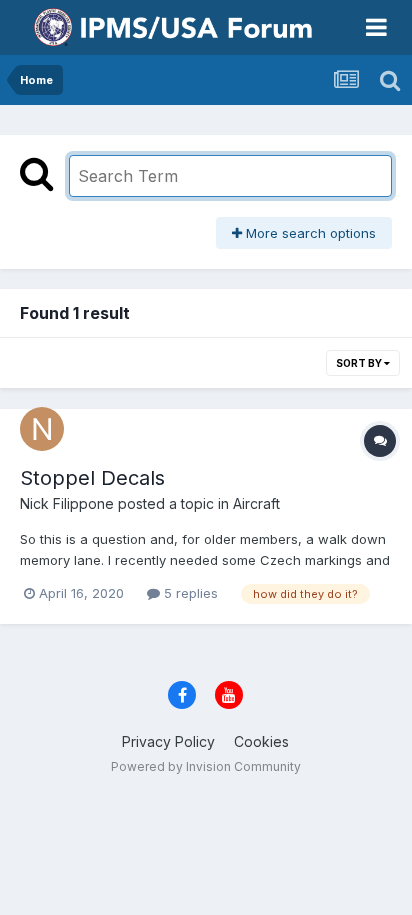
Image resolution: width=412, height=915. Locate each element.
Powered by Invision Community (206, 766)
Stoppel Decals (92, 478)
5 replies (189, 593)
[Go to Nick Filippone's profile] (42, 429)
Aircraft (256, 503)
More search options (309, 233)
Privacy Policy (168, 741)
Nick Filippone (67, 503)
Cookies (261, 741)
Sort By (360, 363)
